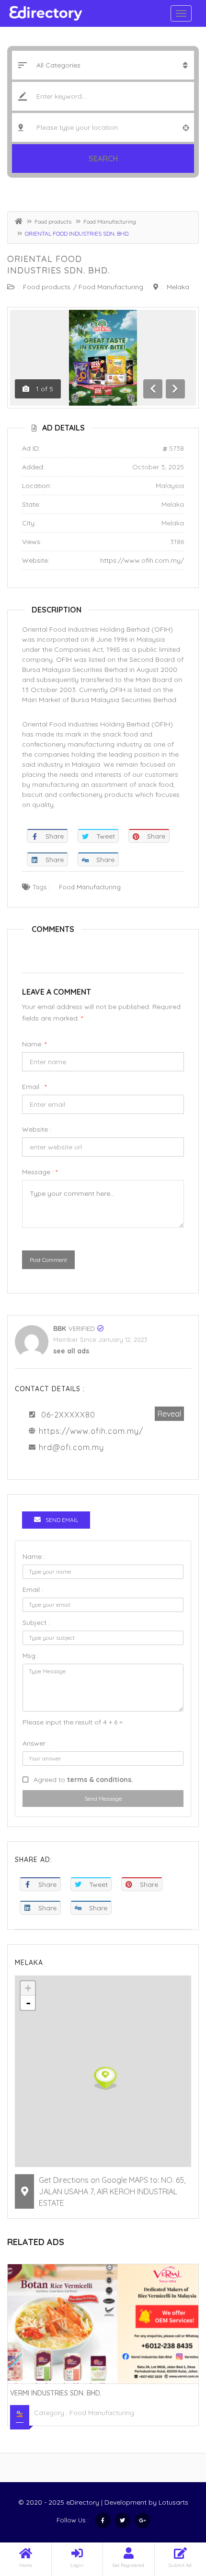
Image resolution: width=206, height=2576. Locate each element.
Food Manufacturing (110, 221)
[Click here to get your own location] (186, 127)
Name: (34, 1044)
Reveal (169, 1414)
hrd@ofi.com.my (71, 1447)
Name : (34, 1556)
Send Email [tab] (62, 1520)
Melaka (178, 287)
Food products (53, 221)
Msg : (31, 1656)
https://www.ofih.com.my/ (142, 560)
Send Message (103, 1799)
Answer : (36, 1743)
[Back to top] (175, 2516)
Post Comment (48, 1260)
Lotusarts (173, 2502)
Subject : (36, 1623)
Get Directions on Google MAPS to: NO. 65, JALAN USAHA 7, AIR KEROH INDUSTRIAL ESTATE (112, 2191)
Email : (34, 1087)
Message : (40, 1172)
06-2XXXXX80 (68, 1415)
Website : (37, 1129)
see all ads (71, 1351)
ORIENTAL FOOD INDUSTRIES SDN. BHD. (58, 265)
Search (103, 159)
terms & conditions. (100, 1780)
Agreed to (83, 1780)
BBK (60, 1328)
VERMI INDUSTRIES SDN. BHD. (56, 2393)
